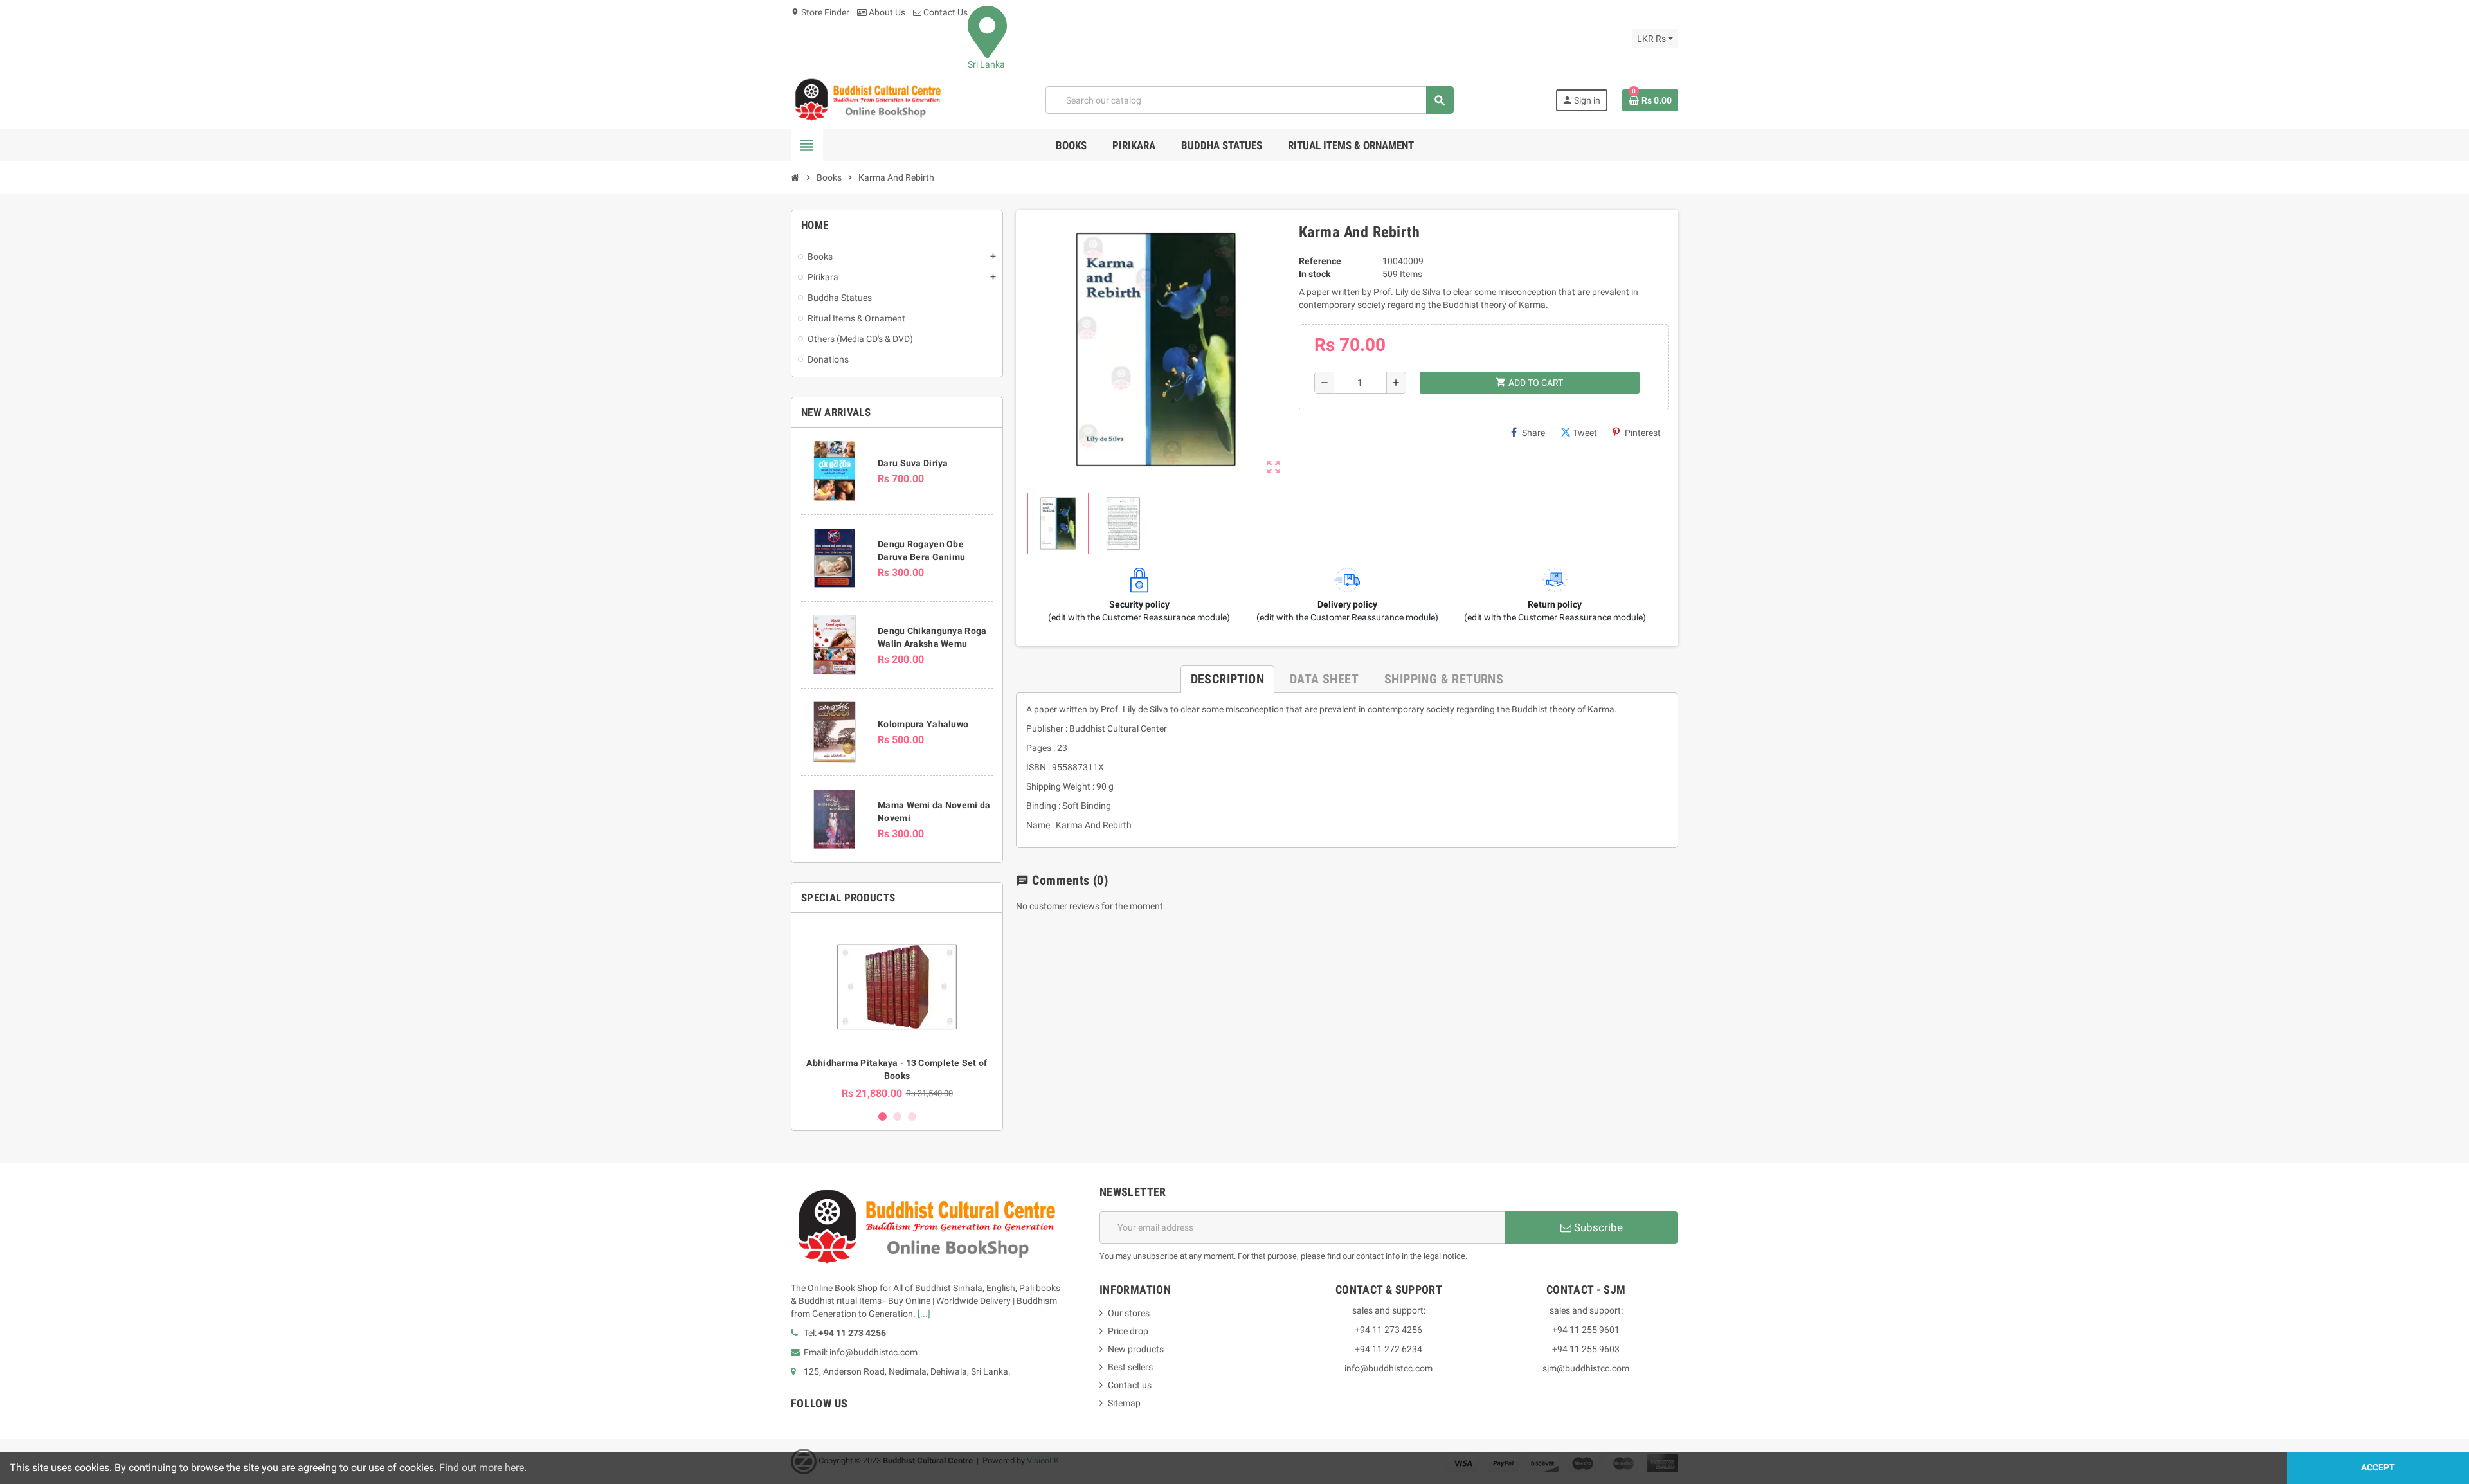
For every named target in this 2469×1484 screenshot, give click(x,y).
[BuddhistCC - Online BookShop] (867, 100)
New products (1136, 1349)
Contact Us (945, 12)
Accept (2378, 1468)
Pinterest (1643, 433)
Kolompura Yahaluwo (923, 724)
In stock (1315, 274)
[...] (924, 1314)
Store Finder (820, 12)
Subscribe (1597, 1227)
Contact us (1130, 1385)
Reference (1320, 261)
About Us (886, 12)
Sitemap (1124, 1403)
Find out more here (482, 1468)
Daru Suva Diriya (913, 463)
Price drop (1128, 1331)
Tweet (1585, 433)
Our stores (1129, 1313)
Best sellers (1130, 1367)
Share (1533, 433)
